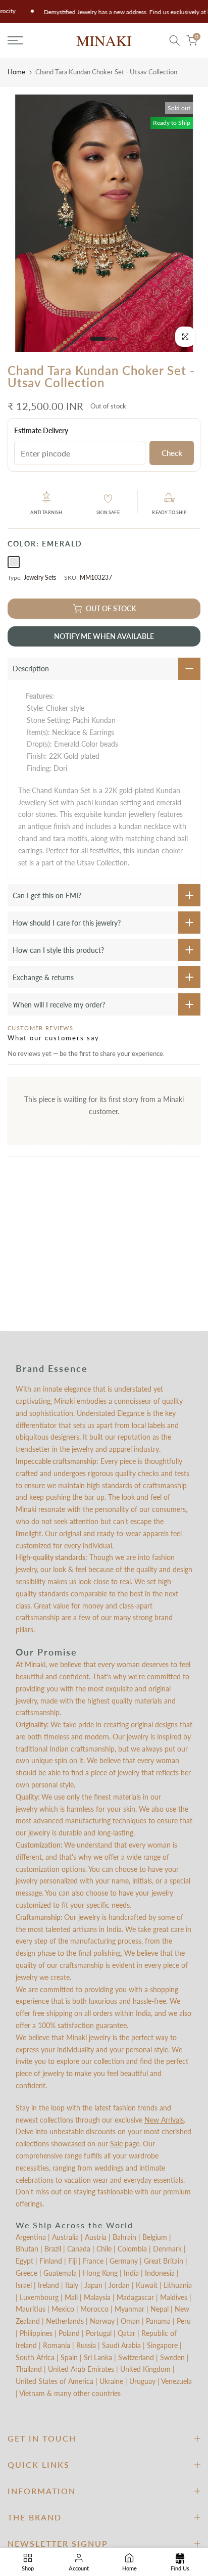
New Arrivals (164, 2120)
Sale (116, 2144)
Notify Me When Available (104, 636)
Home (16, 72)
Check (172, 453)
